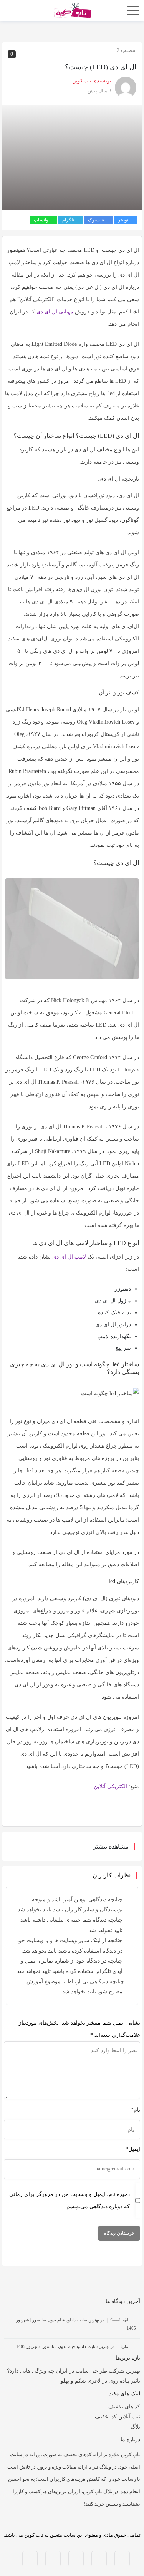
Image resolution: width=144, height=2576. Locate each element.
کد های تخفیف (124, 2407)
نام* (136, 2110)
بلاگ (135, 2427)
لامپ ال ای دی (69, 1257)
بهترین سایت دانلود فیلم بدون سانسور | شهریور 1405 (63, 2346)
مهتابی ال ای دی (55, 312)
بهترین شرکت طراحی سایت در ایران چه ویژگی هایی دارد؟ (74, 2371)
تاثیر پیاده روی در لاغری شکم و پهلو (100, 2381)
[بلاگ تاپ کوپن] (72, 10)
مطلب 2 (126, 50)
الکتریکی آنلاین (110, 1786)
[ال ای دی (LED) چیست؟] (72, 157)
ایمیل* (133, 2149)
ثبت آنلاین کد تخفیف (118, 2417)
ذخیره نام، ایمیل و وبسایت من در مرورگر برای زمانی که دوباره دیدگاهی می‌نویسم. (70, 2200)
